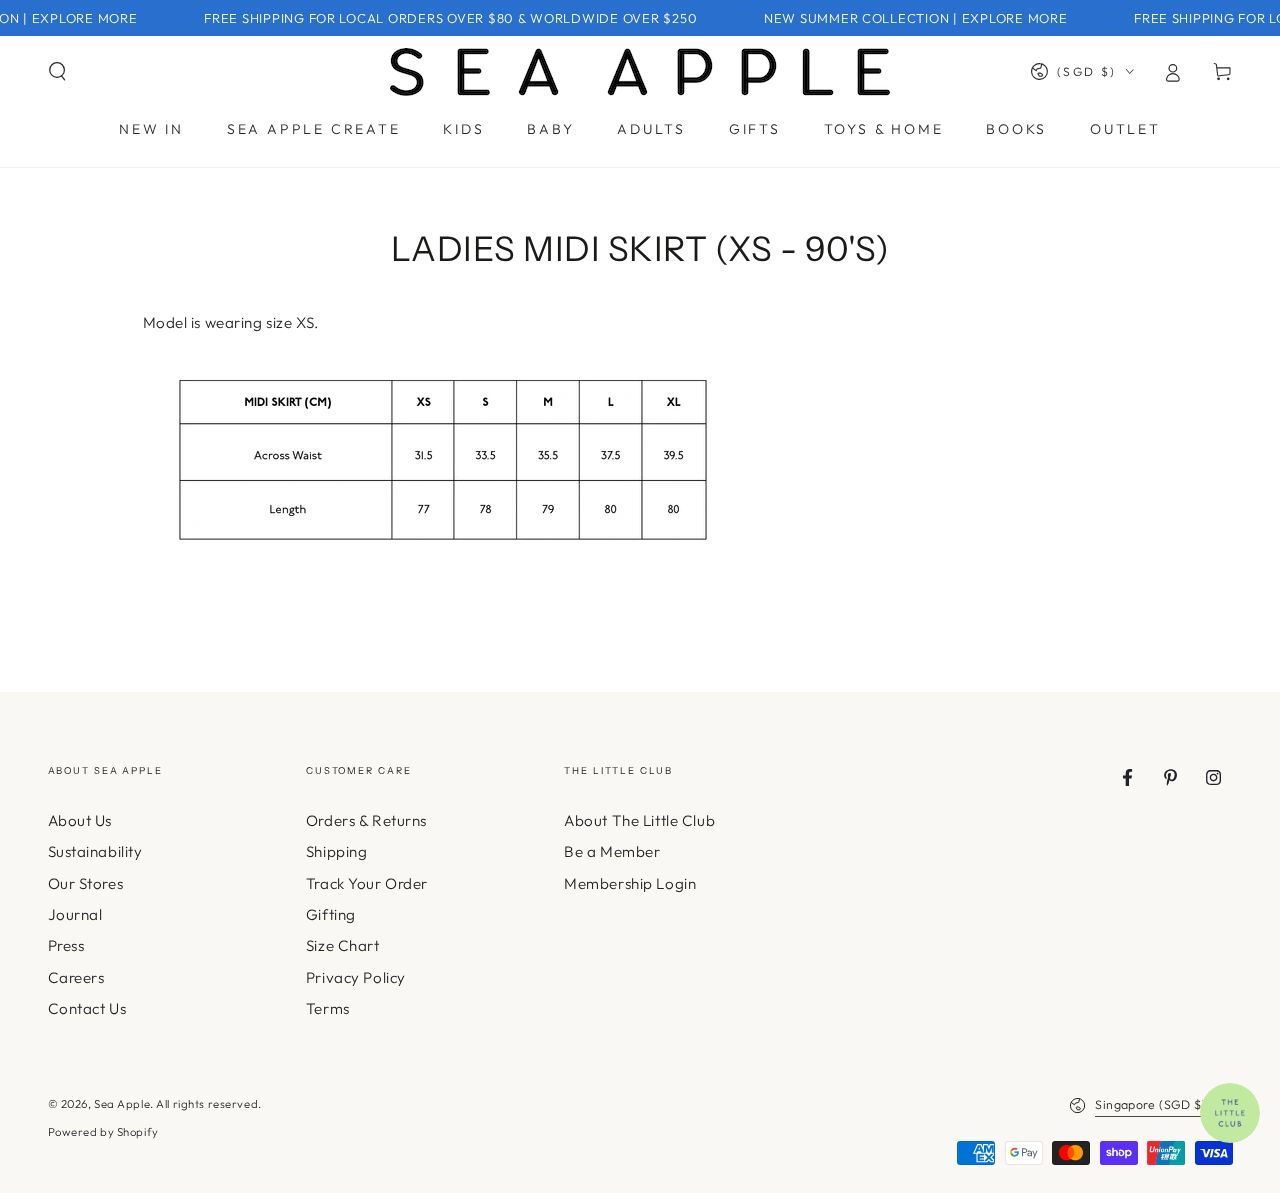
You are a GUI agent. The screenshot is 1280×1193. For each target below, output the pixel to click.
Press (66, 945)
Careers (76, 977)
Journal (75, 914)
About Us (80, 820)
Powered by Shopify (103, 1132)
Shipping (337, 851)
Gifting (331, 914)
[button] (57, 72)
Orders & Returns (366, 820)
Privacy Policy (356, 977)
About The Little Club (639, 820)
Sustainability (95, 851)
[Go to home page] (640, 72)
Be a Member (612, 851)
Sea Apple (122, 1104)
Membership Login (630, 883)
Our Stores (86, 883)
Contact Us (87, 1008)
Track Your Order (367, 883)
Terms (328, 1008)
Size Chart (343, 945)
